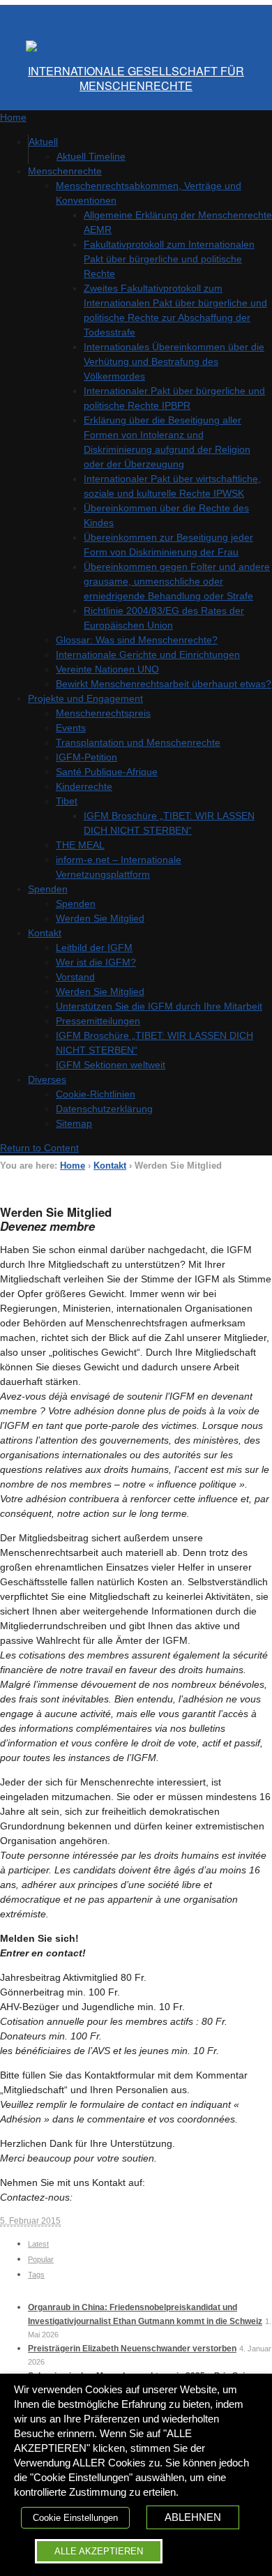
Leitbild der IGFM (94, 948)
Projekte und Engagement (85, 698)
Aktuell (43, 142)
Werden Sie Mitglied (100, 918)
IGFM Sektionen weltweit (111, 1065)
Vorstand (75, 977)
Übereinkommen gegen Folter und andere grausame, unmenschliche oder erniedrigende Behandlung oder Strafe (177, 581)
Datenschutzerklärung (104, 1109)
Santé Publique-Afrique (107, 772)
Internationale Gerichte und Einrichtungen (148, 654)
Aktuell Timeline (91, 156)
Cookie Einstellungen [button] (75, 2518)
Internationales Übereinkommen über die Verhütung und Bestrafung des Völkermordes (174, 361)
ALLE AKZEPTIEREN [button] (99, 2551)
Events (71, 728)
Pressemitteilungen (98, 1021)
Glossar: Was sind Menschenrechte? (137, 640)
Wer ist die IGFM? (96, 962)
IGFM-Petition (86, 757)
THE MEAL (80, 845)
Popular (41, 2259)
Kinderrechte (84, 786)
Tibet (67, 801)
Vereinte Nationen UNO (107, 669)
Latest (38, 2244)
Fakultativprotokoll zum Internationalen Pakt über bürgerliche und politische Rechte (169, 259)
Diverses (47, 1079)
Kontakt (45, 933)
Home (73, 1166)
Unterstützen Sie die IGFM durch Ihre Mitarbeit (159, 1006)
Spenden (48, 889)
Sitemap (74, 1123)
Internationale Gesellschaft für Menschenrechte (136, 78)
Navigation (36, 17)
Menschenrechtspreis (103, 713)
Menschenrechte (65, 171)
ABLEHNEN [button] (193, 2517)
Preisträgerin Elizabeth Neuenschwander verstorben (132, 2349)
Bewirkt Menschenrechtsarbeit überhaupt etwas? (164, 684)
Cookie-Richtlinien (96, 1094)
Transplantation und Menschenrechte (138, 742)
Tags (36, 2275)
